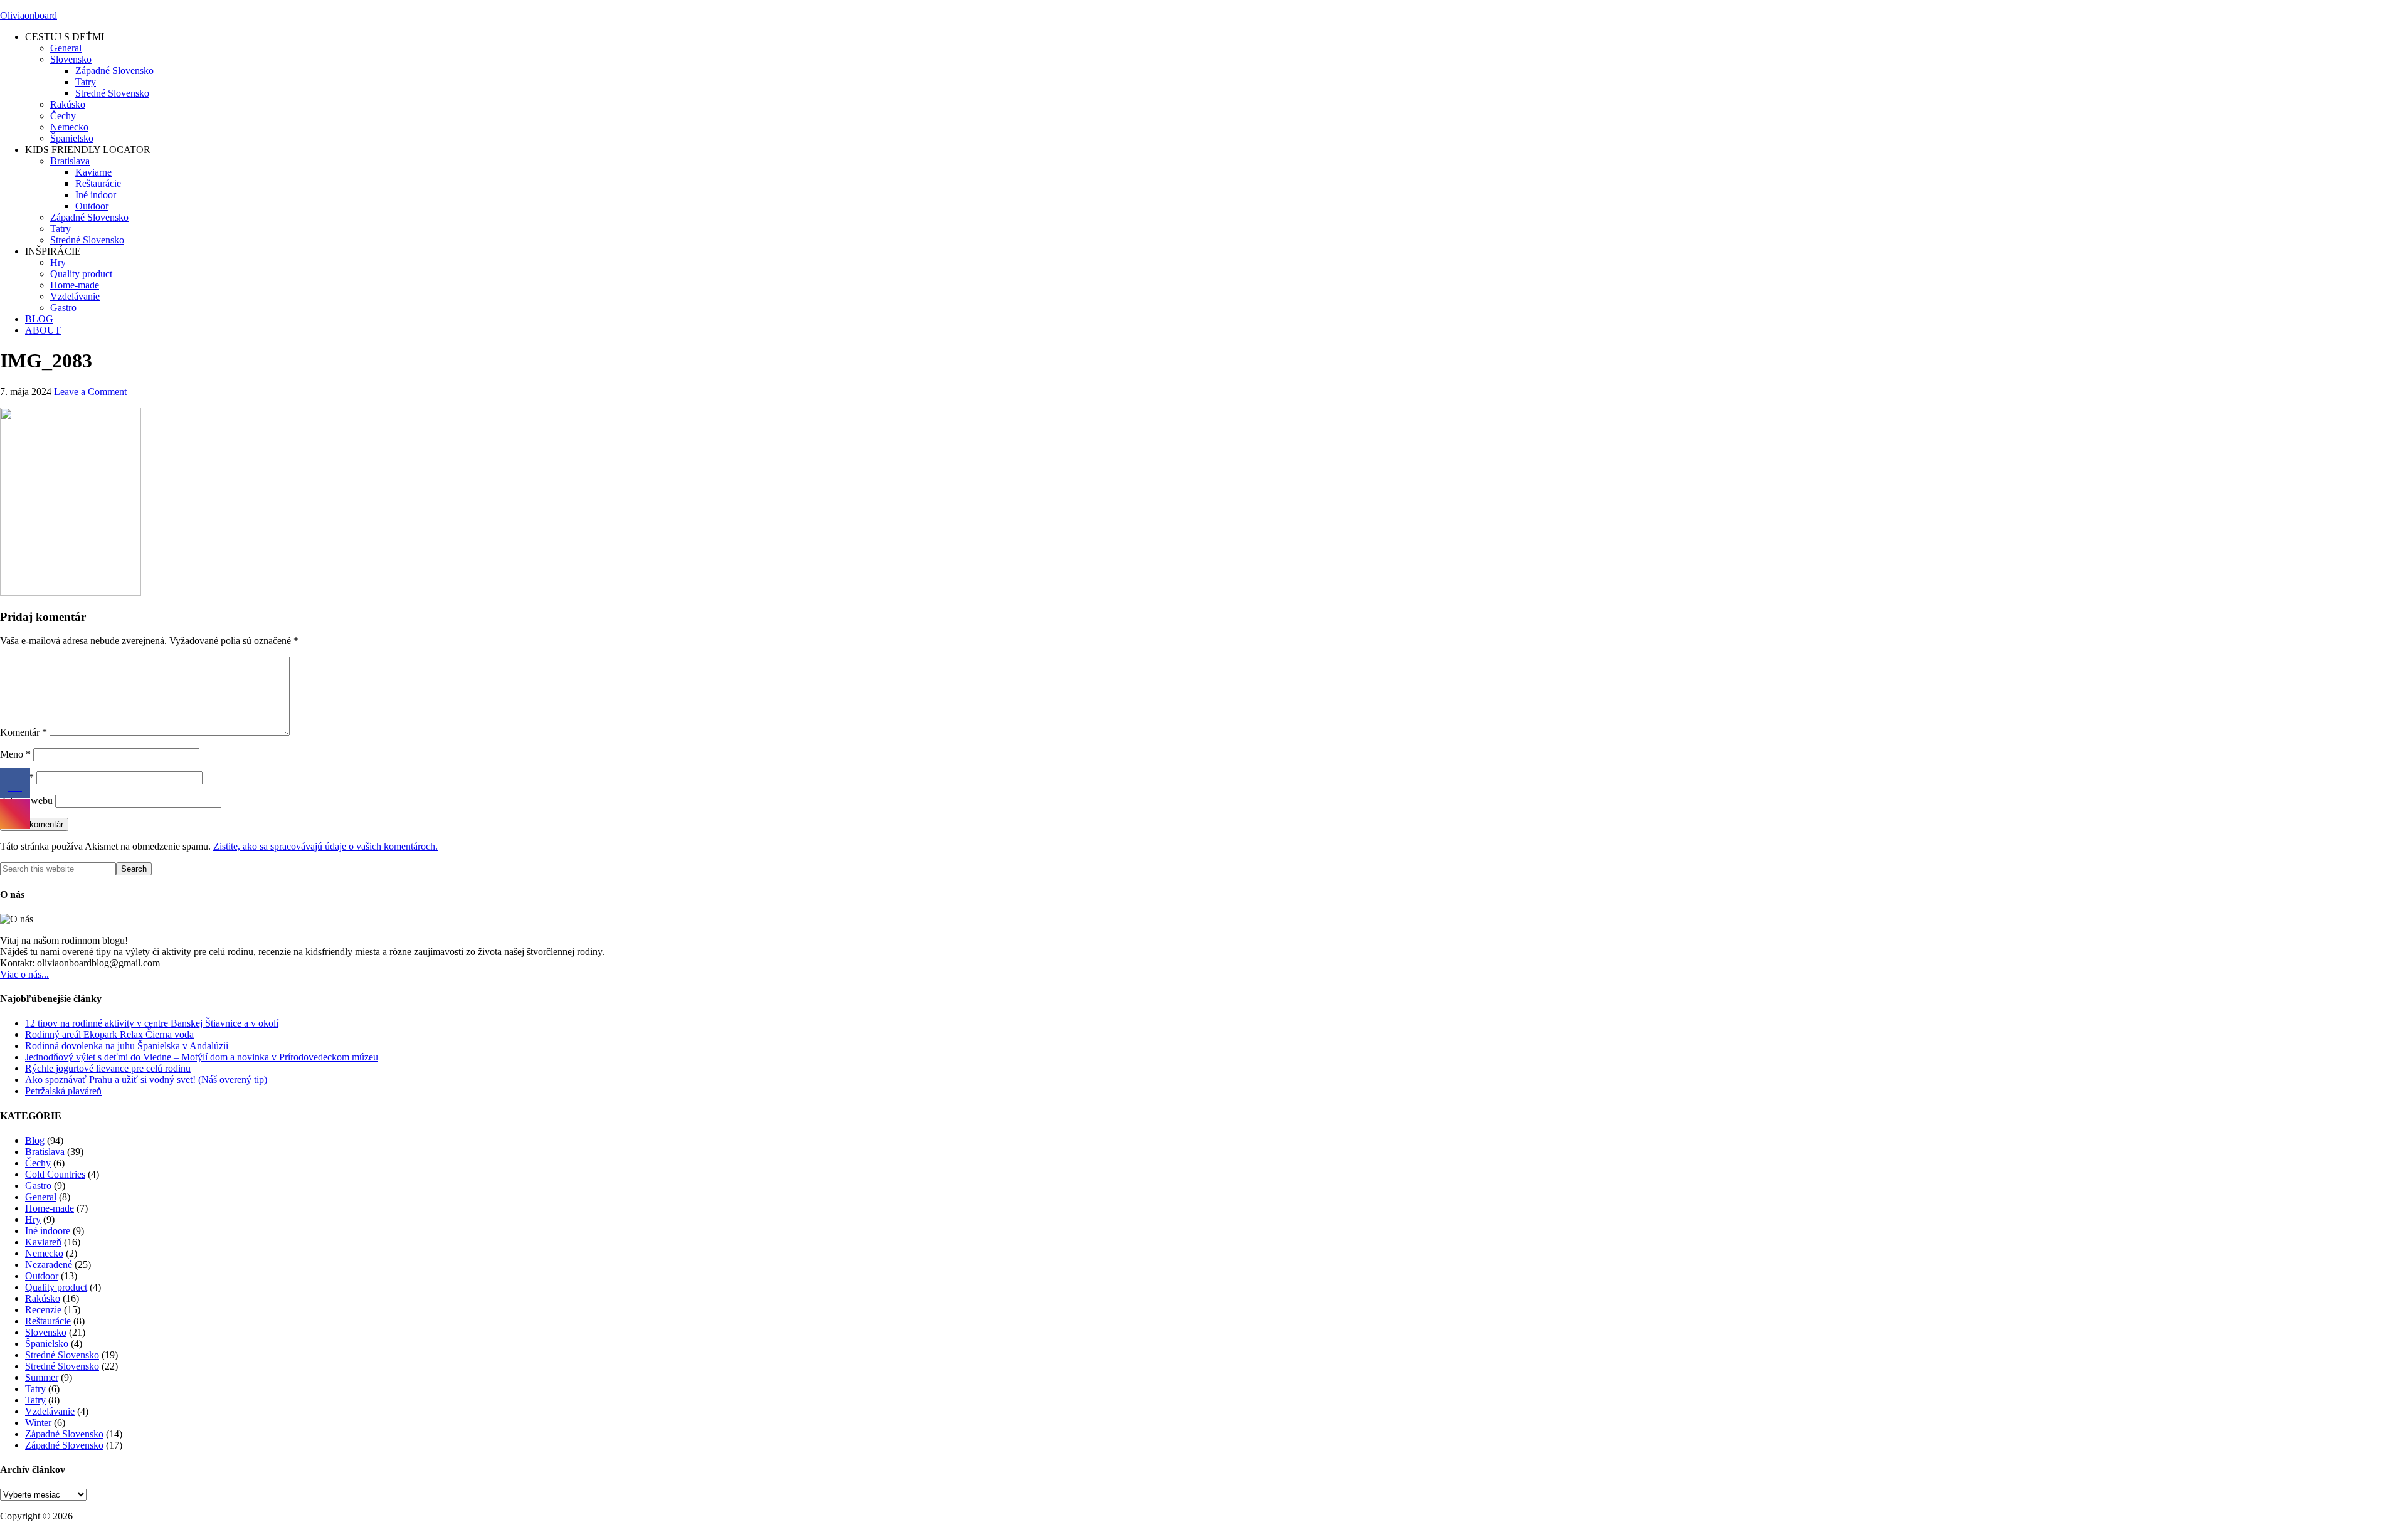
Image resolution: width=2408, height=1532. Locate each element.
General (41, 1197)
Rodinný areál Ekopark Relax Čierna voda (109, 1034)
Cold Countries (55, 1174)
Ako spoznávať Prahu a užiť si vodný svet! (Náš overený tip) (146, 1080)
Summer (42, 1377)
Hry (33, 1219)
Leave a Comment (90, 392)
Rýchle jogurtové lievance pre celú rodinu (108, 1068)
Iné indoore (48, 1231)
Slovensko (46, 1332)
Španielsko (47, 1344)
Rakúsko (43, 1298)
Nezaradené (49, 1265)
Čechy (38, 1163)
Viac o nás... (24, 974)
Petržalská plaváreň (63, 1091)
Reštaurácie (48, 1321)
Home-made (50, 1208)
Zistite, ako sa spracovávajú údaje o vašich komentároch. (325, 846)
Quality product (56, 1287)
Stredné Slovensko (62, 1355)
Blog (35, 1140)
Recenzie (43, 1310)
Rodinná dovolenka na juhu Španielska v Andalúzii (127, 1046)
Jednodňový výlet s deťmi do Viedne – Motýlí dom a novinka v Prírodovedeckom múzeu (202, 1057)
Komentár (24, 732)
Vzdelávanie (50, 1411)
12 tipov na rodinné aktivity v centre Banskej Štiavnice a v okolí (152, 1023)
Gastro (38, 1186)
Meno (15, 754)
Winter (38, 1423)
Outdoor (42, 1276)
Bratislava (45, 1152)
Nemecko (44, 1253)
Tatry (35, 1389)
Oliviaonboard (29, 15)
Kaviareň (43, 1242)
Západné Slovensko (64, 1434)
